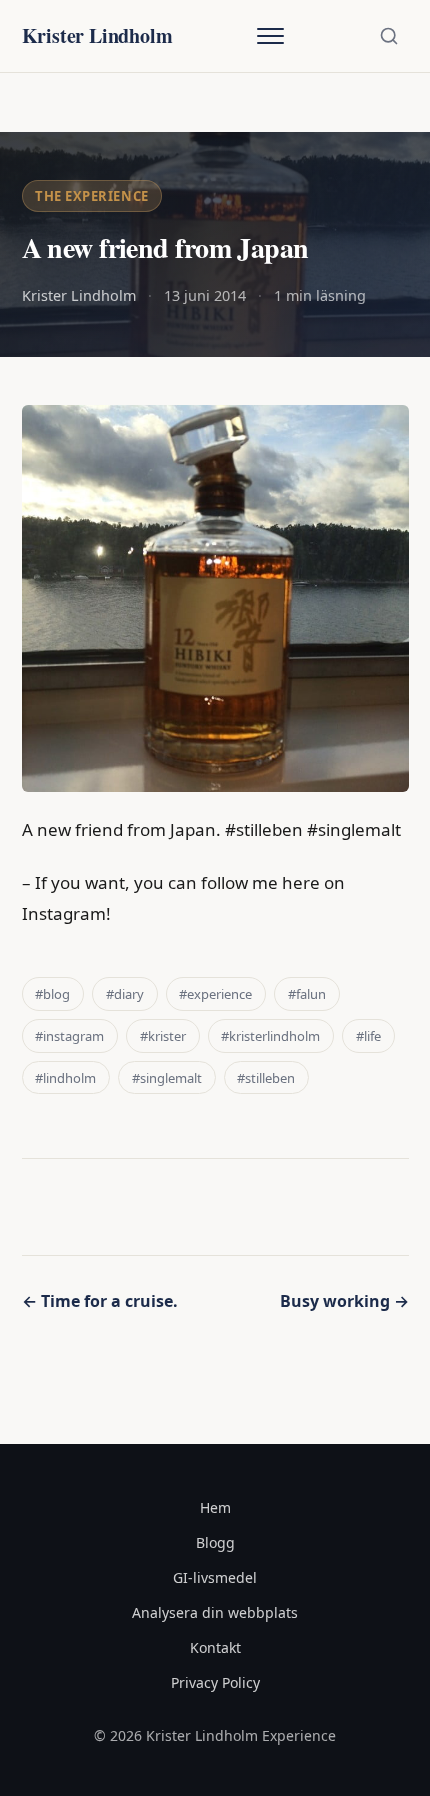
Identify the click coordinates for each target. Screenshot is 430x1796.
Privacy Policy (215, 1682)
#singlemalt (167, 1078)
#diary (125, 994)
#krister (163, 1036)
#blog (52, 994)
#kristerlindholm (270, 1036)
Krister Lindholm (97, 35)
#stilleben (266, 1078)
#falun (307, 994)
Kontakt (215, 1647)
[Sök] (389, 36)
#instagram (69, 1036)
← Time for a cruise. (100, 1301)
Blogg (215, 1542)
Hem (215, 1507)
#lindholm (65, 1078)
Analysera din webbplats (215, 1612)
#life (368, 1036)
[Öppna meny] (270, 36)
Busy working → (344, 1301)
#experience (215, 994)
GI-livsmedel (215, 1577)
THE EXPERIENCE (91, 196)
